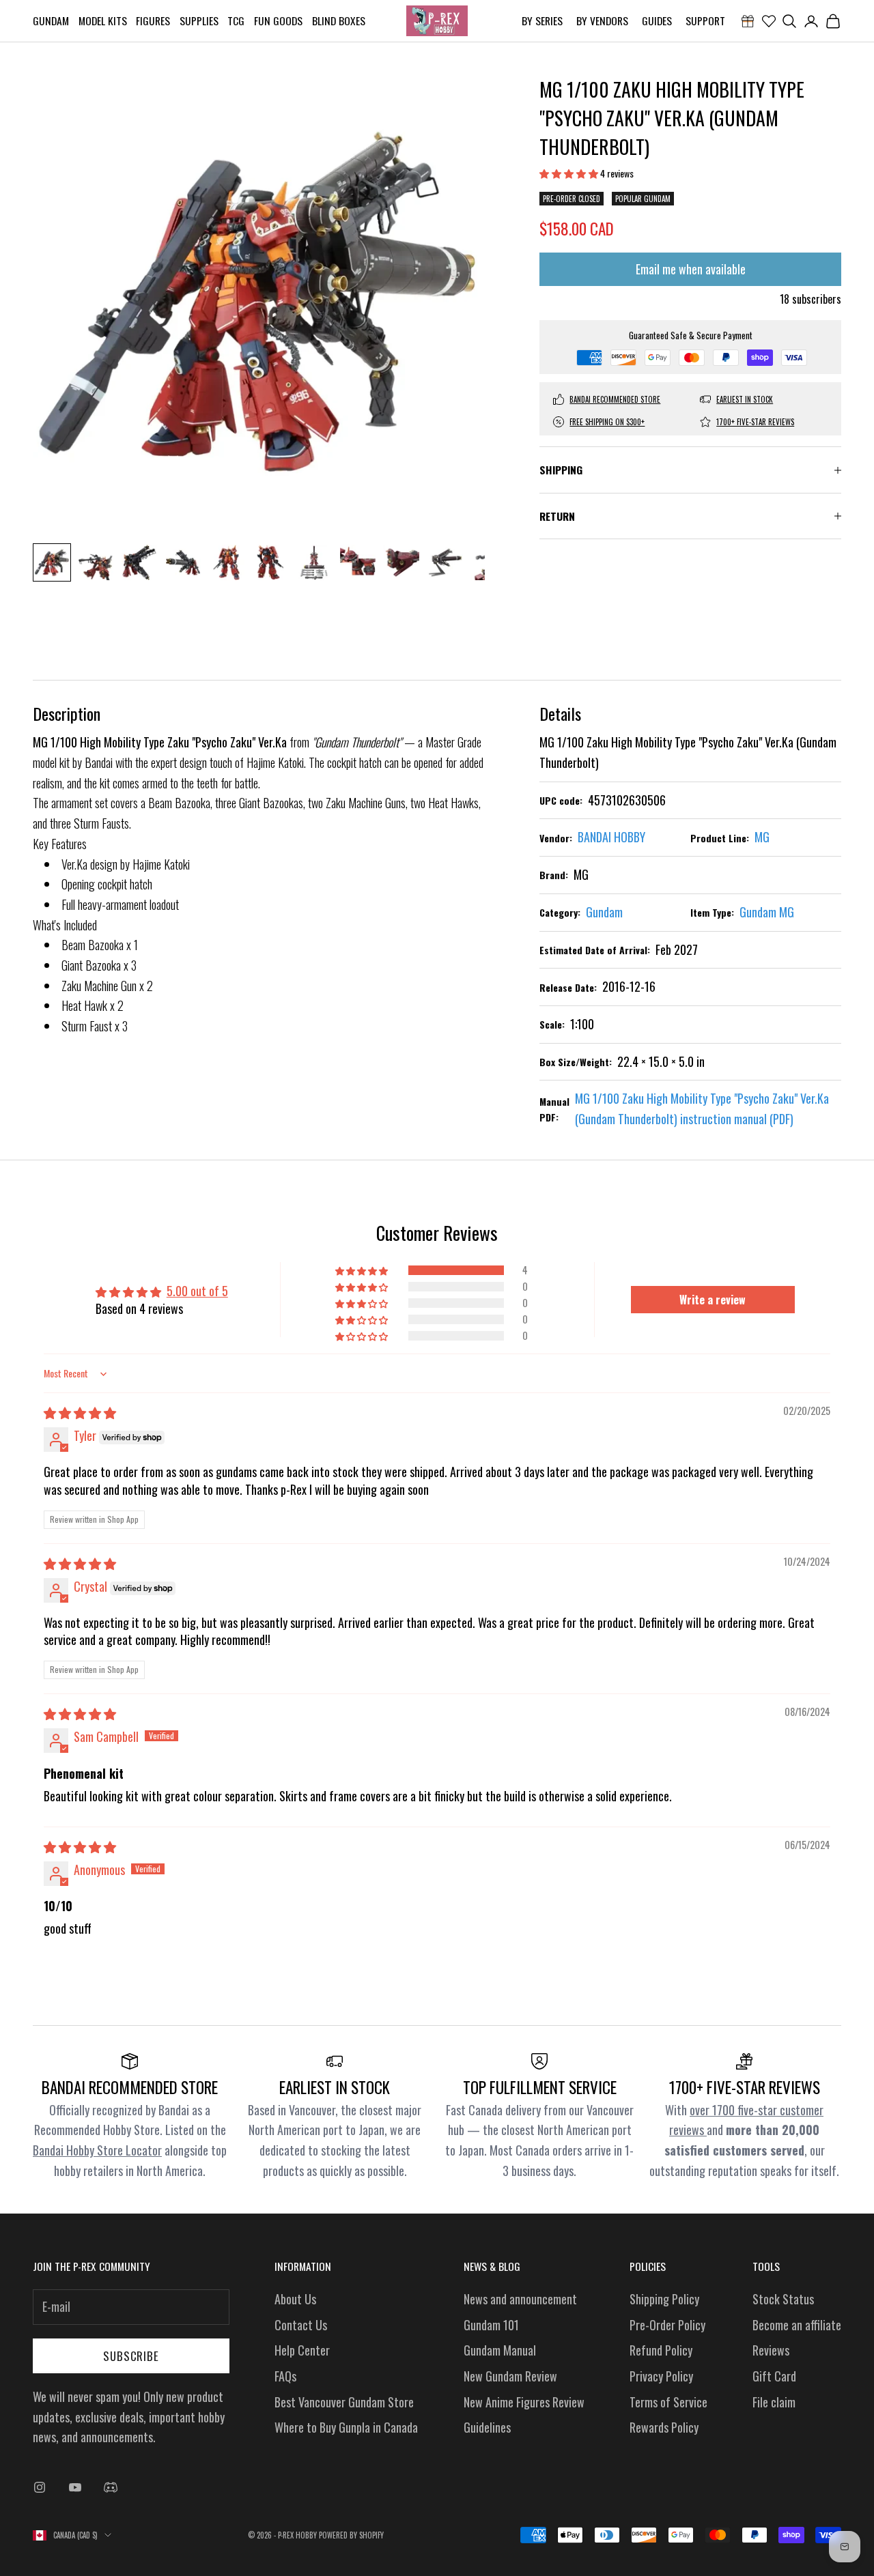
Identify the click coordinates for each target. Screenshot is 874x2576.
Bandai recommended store (615, 399)
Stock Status (783, 2299)
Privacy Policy (661, 2376)
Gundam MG (767, 912)
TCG (236, 20)
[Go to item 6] (270, 562)
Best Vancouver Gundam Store (344, 2402)
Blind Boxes (339, 20)
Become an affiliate (797, 2325)
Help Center (302, 2350)
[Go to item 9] (401, 562)
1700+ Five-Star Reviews (755, 422)
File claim (774, 2402)
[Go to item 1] (52, 562)
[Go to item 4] (183, 562)
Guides (657, 20)
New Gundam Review (510, 2376)
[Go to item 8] (358, 562)
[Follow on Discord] (111, 2487)
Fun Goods (278, 20)
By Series (542, 20)
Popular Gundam (643, 199)
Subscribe (131, 2356)
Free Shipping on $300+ (607, 422)
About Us (295, 2299)
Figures (153, 20)
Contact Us (301, 2325)
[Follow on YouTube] (75, 2487)
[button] (570, 173)
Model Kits (103, 20)
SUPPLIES (199, 20)
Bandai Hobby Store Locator (97, 2150)
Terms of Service (668, 2402)
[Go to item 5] (227, 562)
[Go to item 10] (445, 562)
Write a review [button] (713, 1300)
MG (762, 837)
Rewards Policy (664, 2427)
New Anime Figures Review (524, 2402)
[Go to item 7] (314, 562)
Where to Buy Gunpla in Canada (346, 2427)
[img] (80, 1412)
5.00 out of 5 (197, 1291)
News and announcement (520, 2299)
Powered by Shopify (351, 2535)
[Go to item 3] (139, 562)
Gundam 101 (491, 2325)
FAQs (285, 2376)
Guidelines (487, 2427)
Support (705, 20)
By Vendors (602, 20)
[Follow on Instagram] (40, 2487)
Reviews (771, 2350)
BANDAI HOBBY (611, 837)
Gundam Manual (500, 2350)
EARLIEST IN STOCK (745, 399)
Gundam (51, 20)
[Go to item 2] (96, 562)
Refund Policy (661, 2350)
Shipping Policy (664, 2299)
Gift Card (774, 2376)
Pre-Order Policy (667, 2325)
